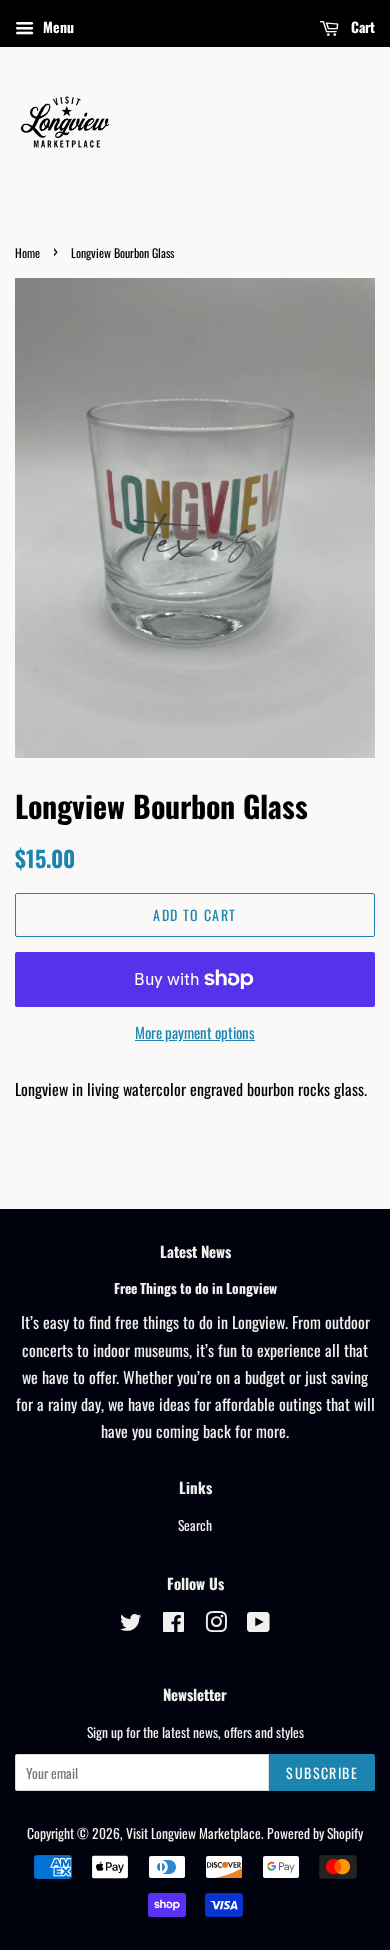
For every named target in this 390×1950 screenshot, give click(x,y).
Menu (56, 26)
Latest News (195, 1251)
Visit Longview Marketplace (193, 1833)
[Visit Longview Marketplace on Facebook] (173, 1625)
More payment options (195, 1032)
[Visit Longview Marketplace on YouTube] (258, 1625)
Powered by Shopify (315, 1833)
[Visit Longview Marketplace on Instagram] (216, 1625)
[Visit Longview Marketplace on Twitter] (131, 1625)
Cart (361, 26)
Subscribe (322, 1772)
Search (195, 1525)
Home (27, 252)
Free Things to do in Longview (195, 1288)
